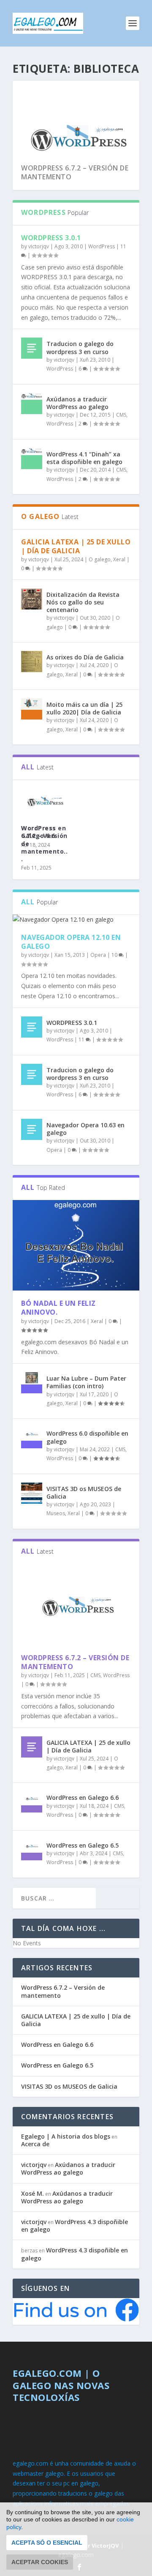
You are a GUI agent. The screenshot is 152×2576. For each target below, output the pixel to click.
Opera (98, 955)
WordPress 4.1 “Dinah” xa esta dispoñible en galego (84, 458)
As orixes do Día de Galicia (85, 657)
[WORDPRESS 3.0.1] (32, 1027)
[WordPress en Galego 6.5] (32, 1850)
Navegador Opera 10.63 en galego (85, 1129)
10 (115, 955)
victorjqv (39, 246)
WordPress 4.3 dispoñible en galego (75, 2226)
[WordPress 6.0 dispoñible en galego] (32, 1438)
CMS (121, 415)
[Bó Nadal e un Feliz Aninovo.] (76, 1245)
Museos (56, 1513)
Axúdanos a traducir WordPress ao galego (77, 403)
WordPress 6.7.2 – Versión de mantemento (75, 1662)
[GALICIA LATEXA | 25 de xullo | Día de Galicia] (32, 1747)
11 (82, 1039)
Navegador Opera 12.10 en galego (71, 942)
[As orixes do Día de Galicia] (32, 662)
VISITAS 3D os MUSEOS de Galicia (84, 1493)
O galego (100, 559)
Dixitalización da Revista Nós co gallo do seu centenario (83, 602)
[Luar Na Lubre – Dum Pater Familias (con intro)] (32, 1383)
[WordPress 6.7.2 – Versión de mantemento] (76, 1605)
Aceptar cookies (40, 2562)
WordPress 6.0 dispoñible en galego (87, 1437)
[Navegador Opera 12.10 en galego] (76, 920)
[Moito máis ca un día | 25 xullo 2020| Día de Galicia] (32, 709)
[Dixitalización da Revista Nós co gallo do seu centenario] (32, 599)
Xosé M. (33, 2193)
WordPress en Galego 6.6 (43, 832)
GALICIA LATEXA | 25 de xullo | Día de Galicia (76, 546)
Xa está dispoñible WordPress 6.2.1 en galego (72, 172)
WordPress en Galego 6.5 (83, 1845)
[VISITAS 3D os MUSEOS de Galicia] (32, 1493)
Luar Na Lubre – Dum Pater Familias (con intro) (86, 1382)
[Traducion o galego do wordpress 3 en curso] (32, 348)
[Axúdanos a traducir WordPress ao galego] (32, 404)
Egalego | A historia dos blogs (66, 2136)
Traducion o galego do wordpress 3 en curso (80, 347)
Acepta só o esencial (47, 2543)
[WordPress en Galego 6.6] (32, 1802)
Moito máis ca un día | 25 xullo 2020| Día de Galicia (84, 708)
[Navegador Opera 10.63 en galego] (32, 1129)
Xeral (119, 559)
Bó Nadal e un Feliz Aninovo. (58, 1308)
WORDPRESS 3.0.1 (51, 238)
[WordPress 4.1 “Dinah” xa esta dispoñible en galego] (32, 459)
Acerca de (35, 2144)
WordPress (102, 246)
